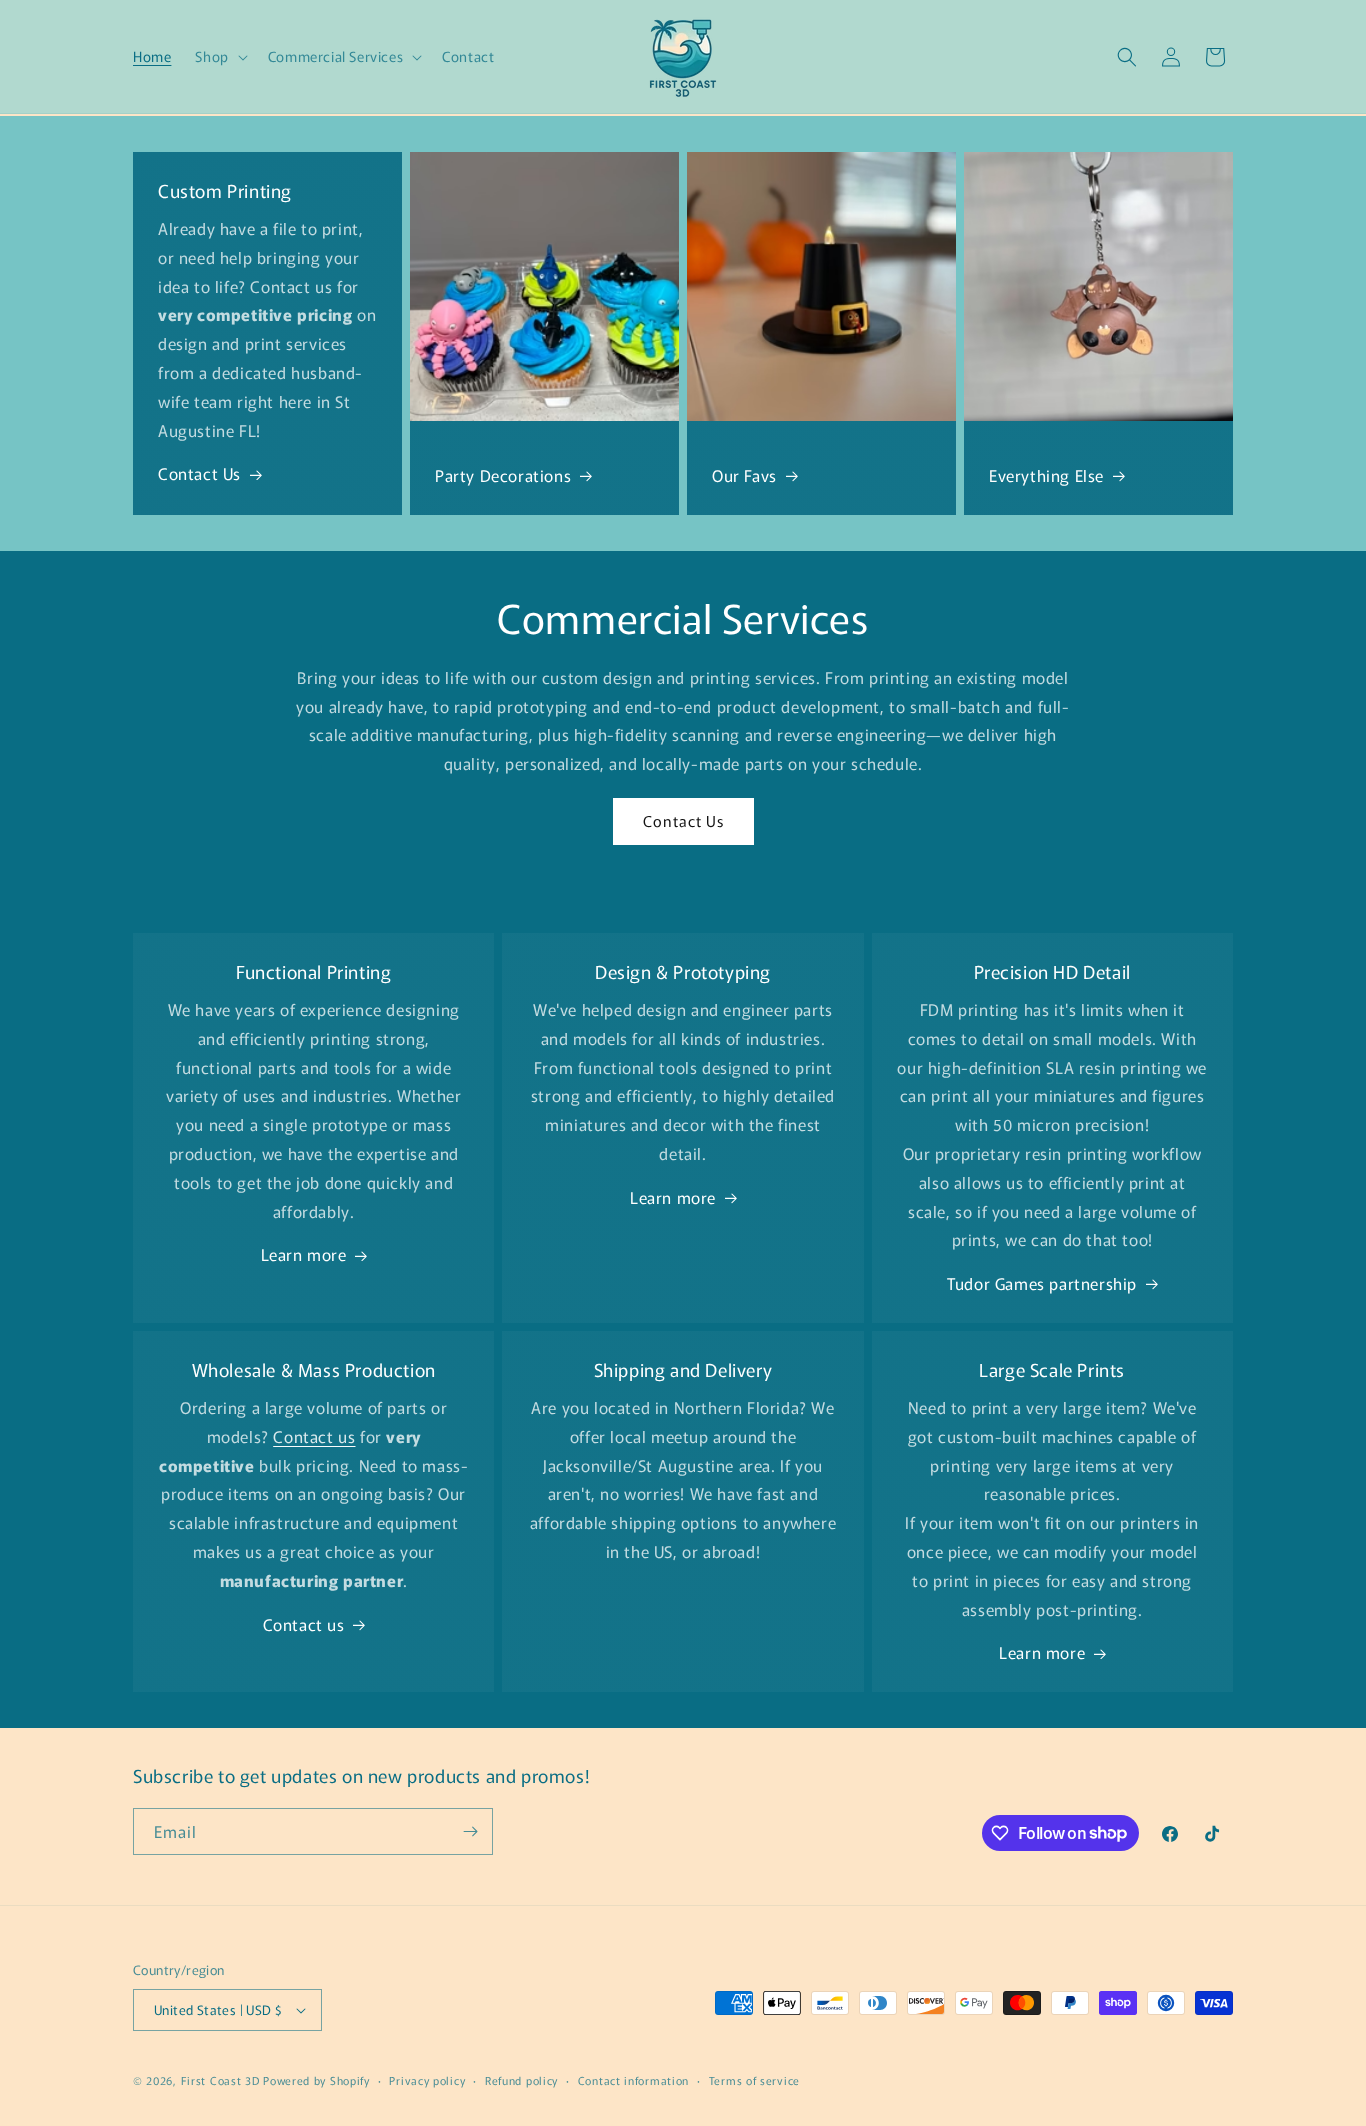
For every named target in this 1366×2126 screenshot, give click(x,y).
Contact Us (199, 473)
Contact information (633, 2080)
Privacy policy (427, 2080)
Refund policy (521, 2080)
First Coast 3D (220, 2080)
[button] (219, 56)
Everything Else (1046, 475)
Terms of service (754, 2080)
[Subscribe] (470, 1831)
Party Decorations (503, 475)
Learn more (304, 1254)
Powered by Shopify (316, 2080)
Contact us (304, 1624)
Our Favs (744, 475)
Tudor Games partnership (1042, 1283)
